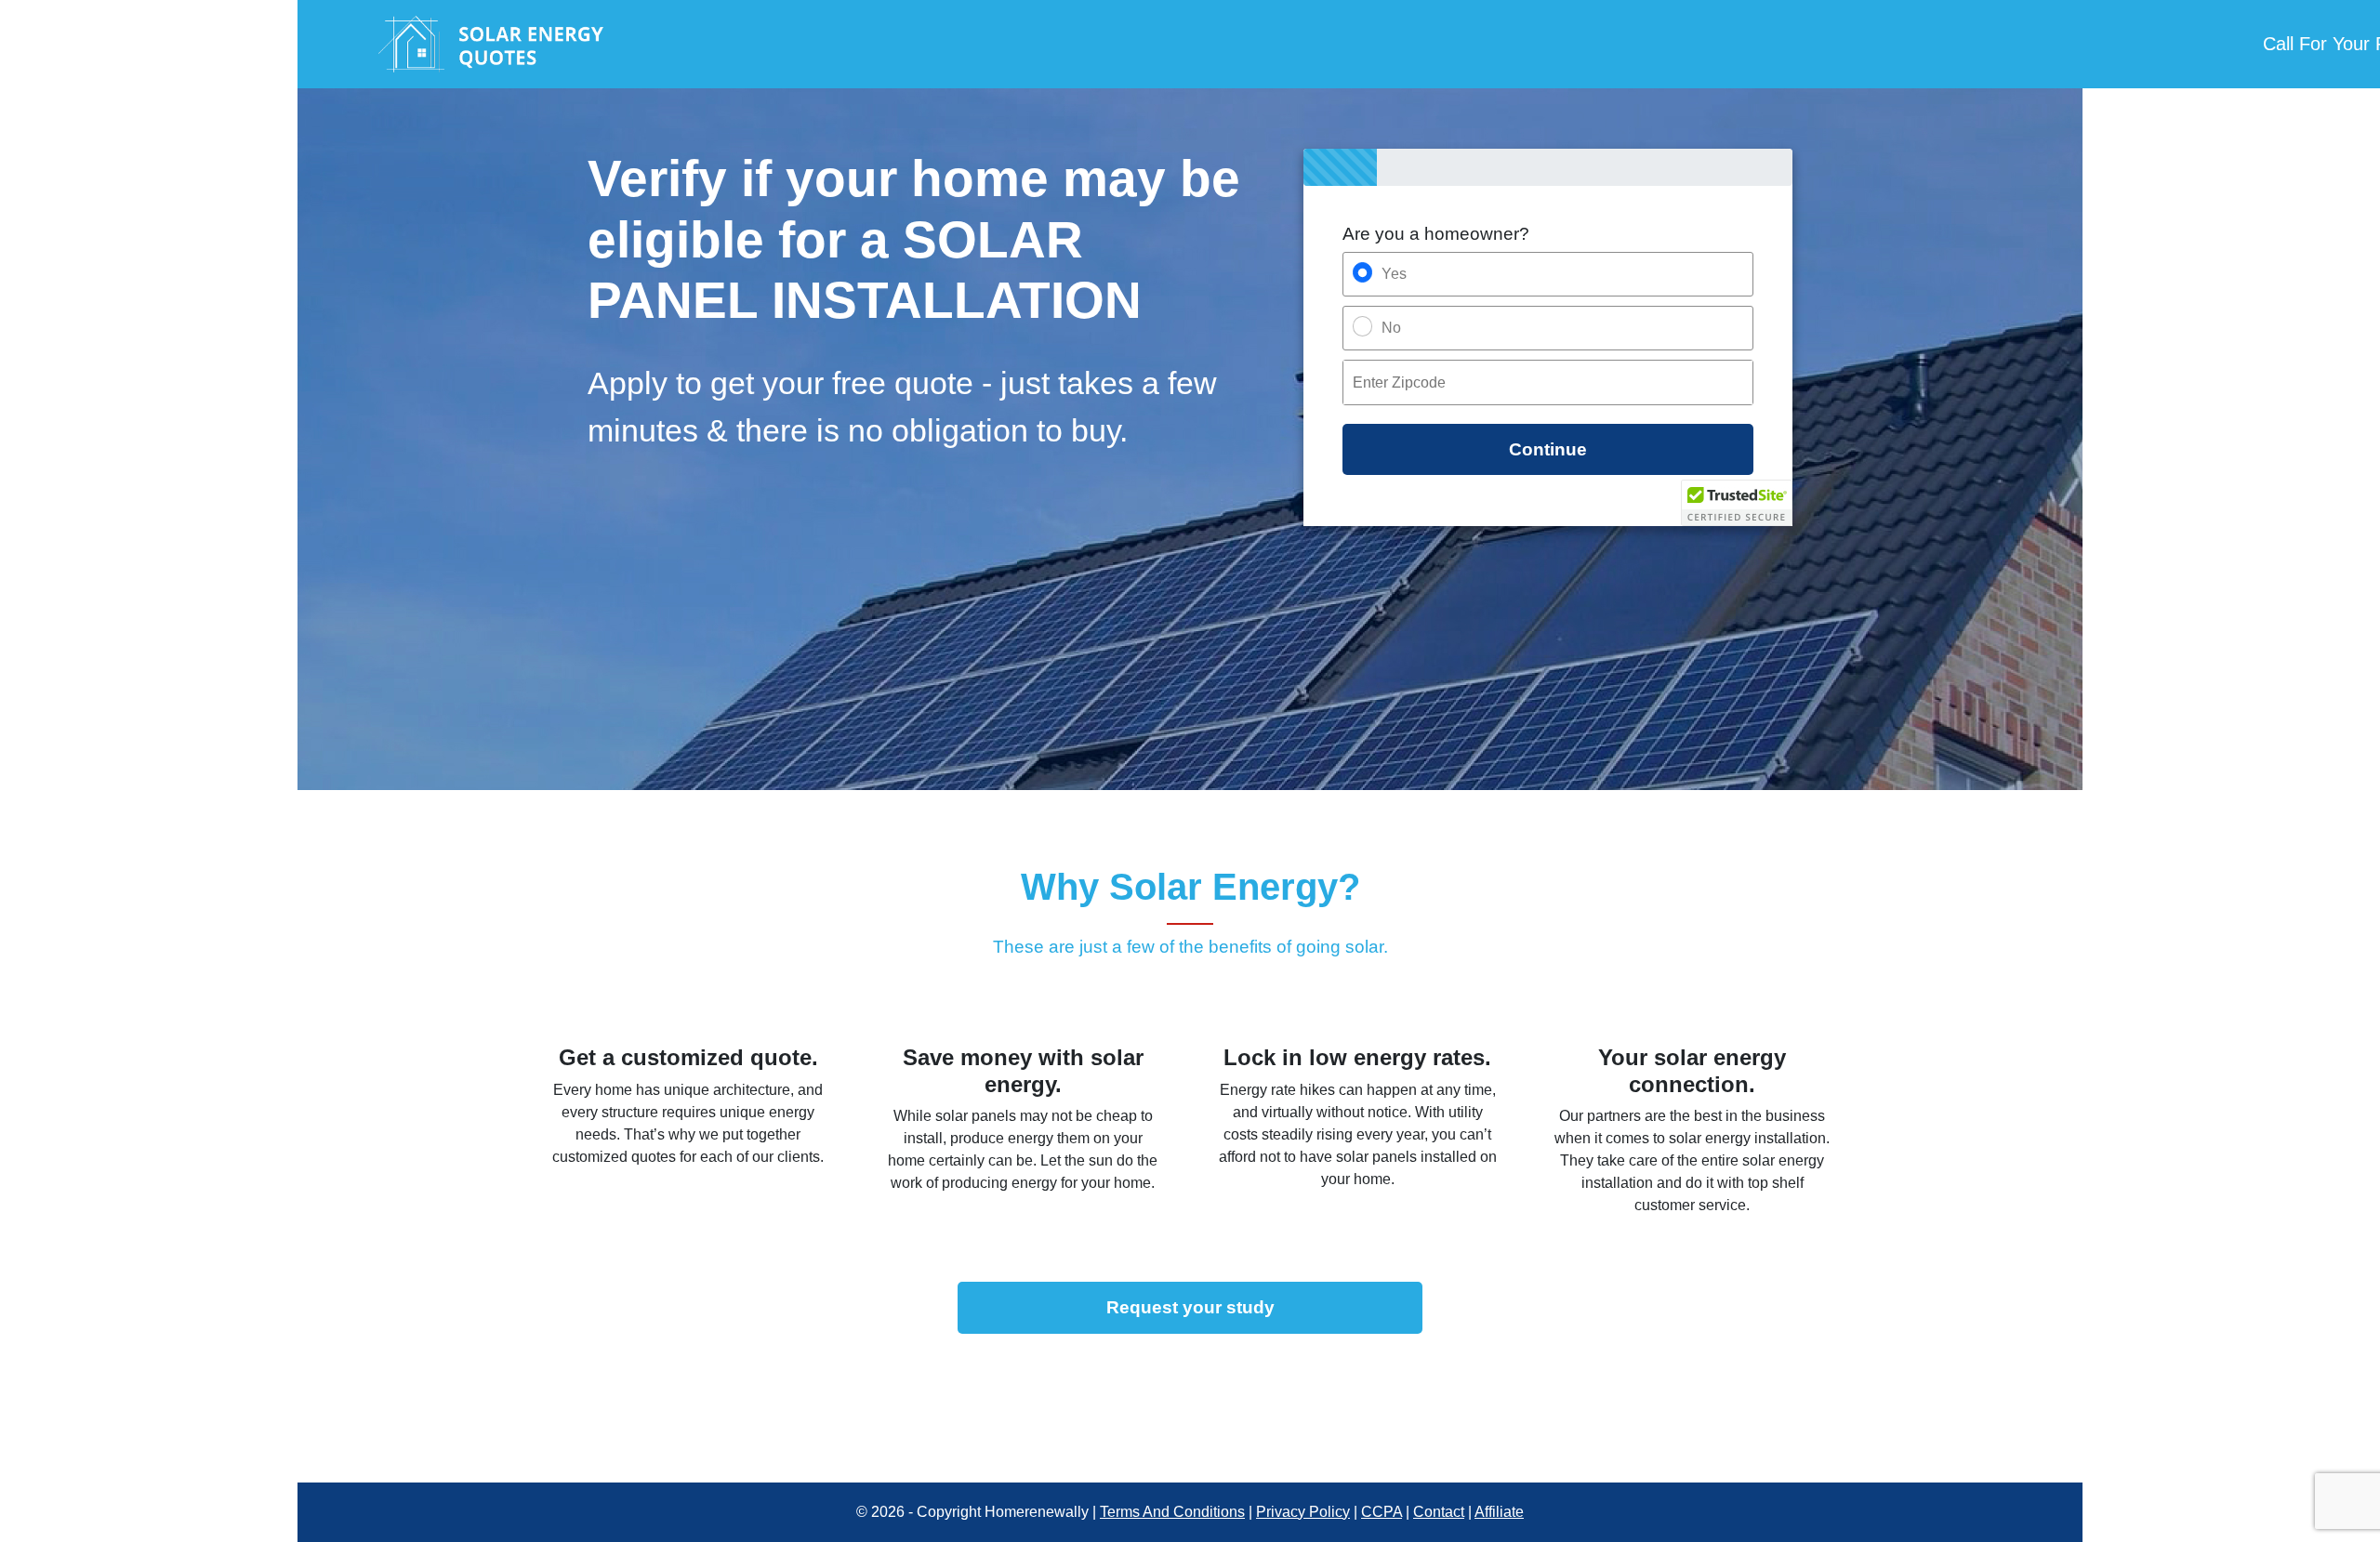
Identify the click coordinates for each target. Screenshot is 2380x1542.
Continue (1548, 449)
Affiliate (1499, 1512)
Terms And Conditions (1172, 1512)
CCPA (1382, 1512)
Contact (1439, 1512)
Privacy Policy (1303, 1512)
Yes (1394, 274)
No (1391, 328)
